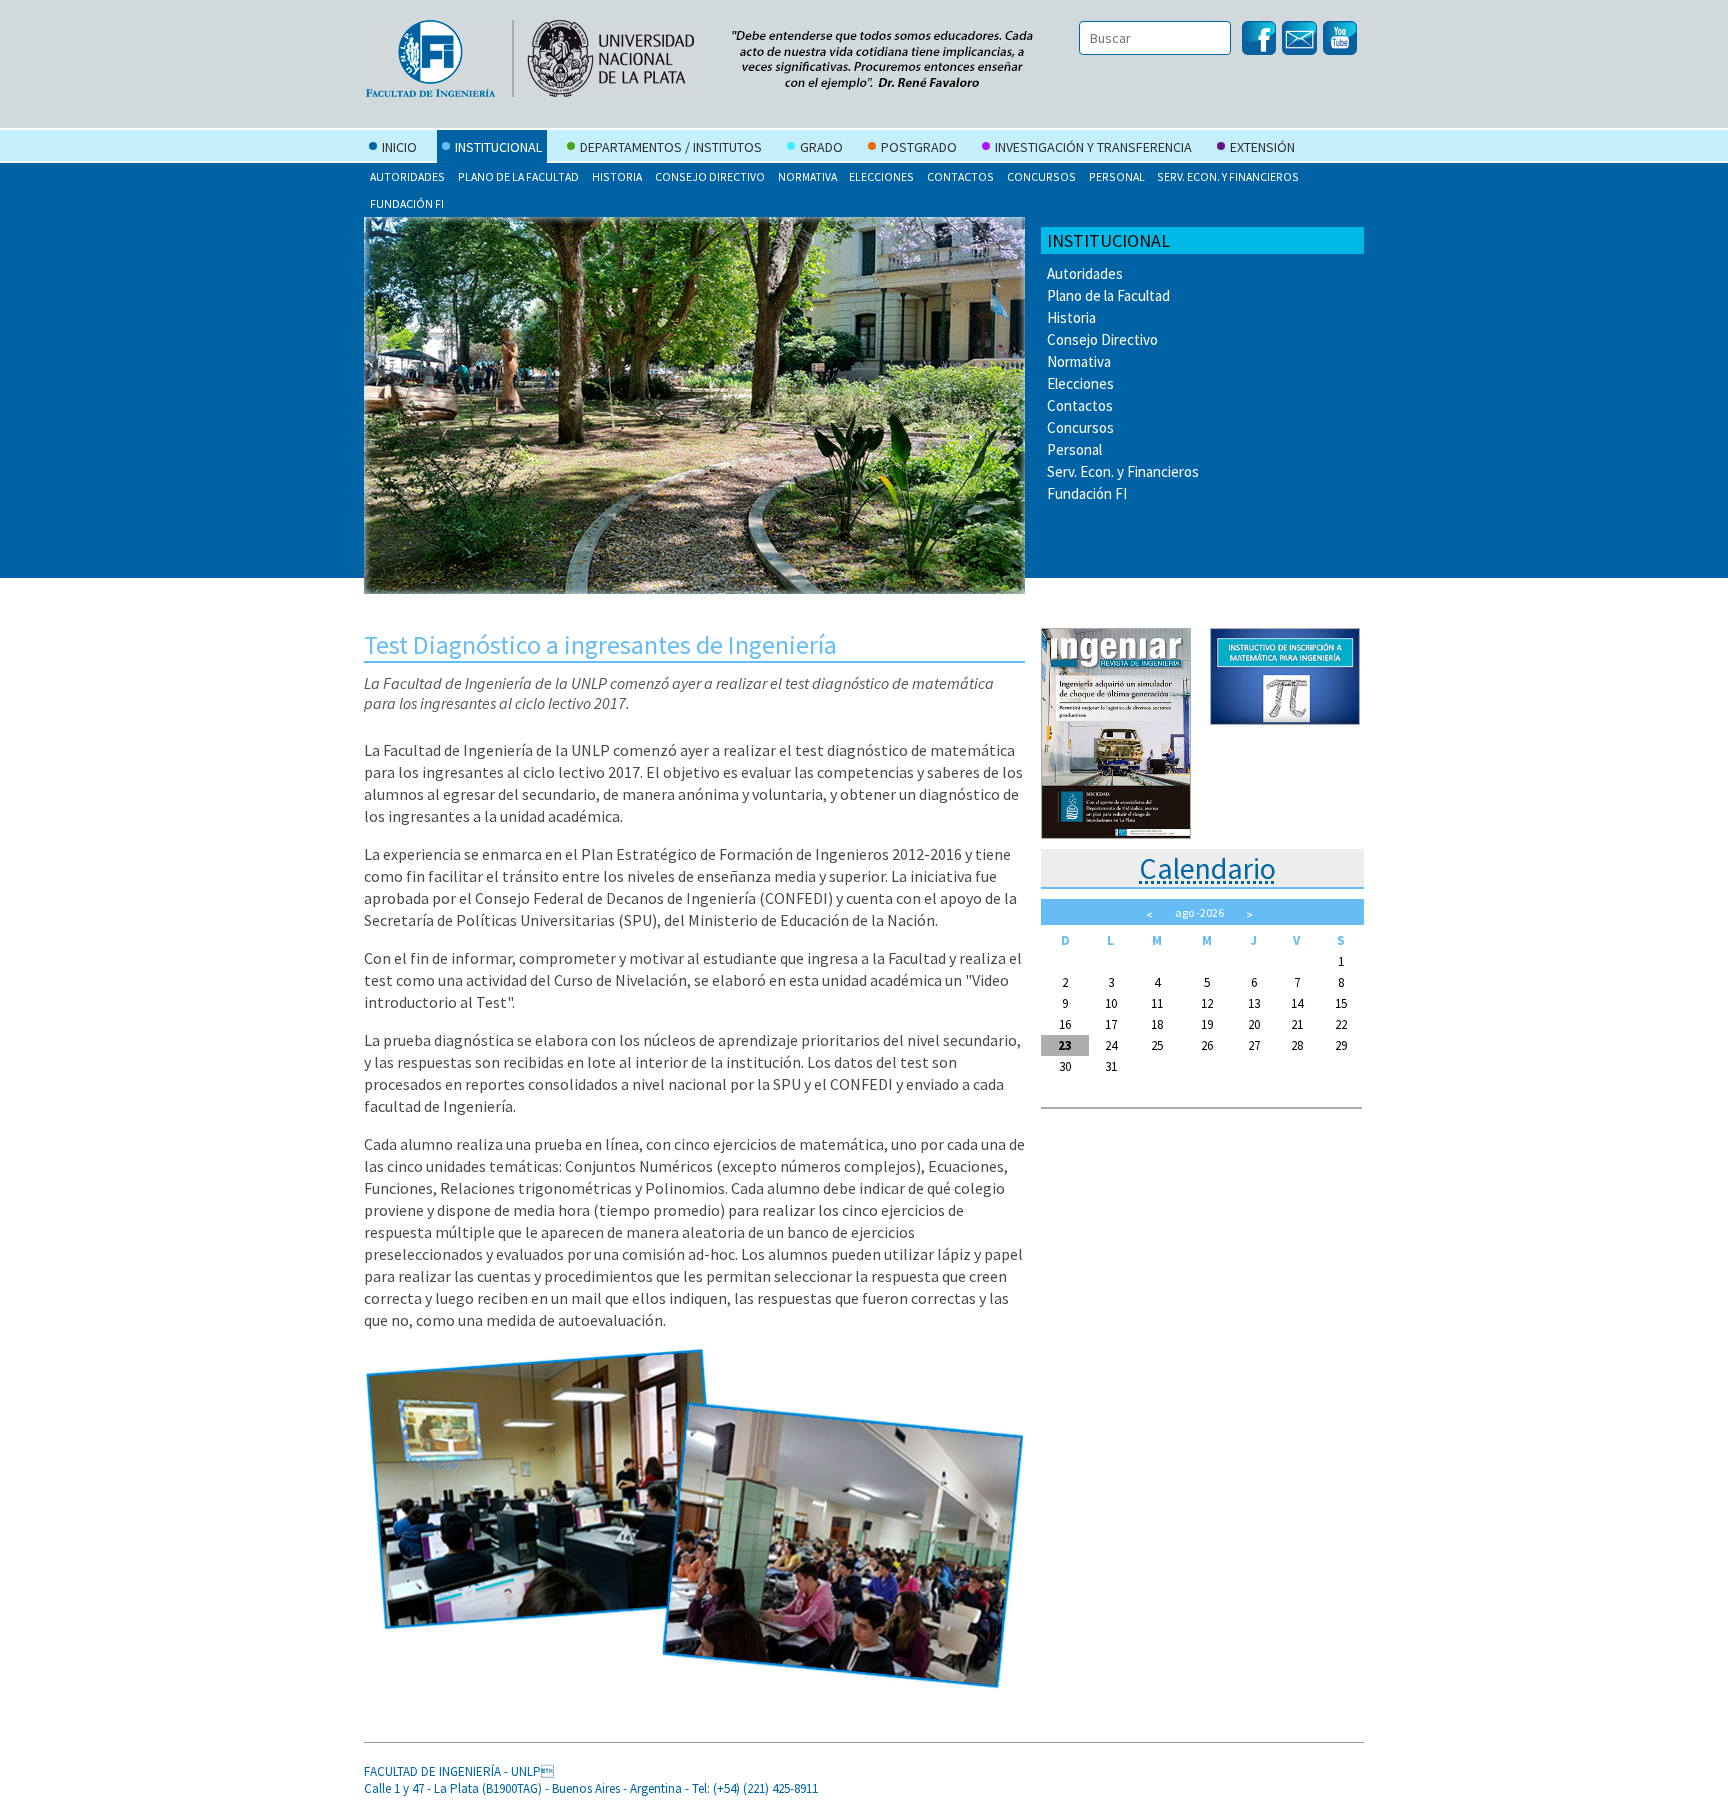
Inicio (399, 147)
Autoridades (407, 176)
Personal (1117, 176)
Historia (617, 176)
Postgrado (919, 147)
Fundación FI (407, 203)
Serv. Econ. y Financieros (1228, 176)
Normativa (807, 176)
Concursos (1041, 176)
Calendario (1207, 868)
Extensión (1262, 147)
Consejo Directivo (710, 176)
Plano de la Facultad (518, 176)
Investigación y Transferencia (1093, 147)
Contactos (960, 176)
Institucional (498, 147)
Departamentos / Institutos (671, 147)
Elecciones (881, 176)
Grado (821, 147)
